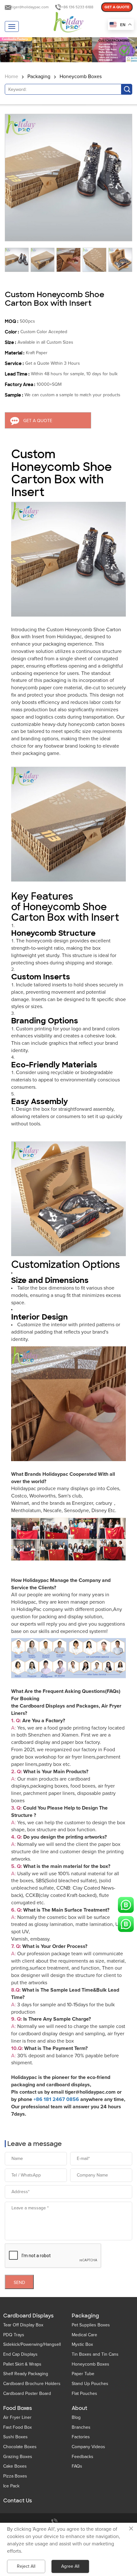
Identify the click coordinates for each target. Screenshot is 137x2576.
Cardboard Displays (28, 2316)
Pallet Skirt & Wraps (22, 2364)
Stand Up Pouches (90, 2384)
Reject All (26, 2566)
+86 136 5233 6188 (77, 7)
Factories (81, 2437)
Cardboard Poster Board (27, 2393)
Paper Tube (83, 2374)
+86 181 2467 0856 (56, 2099)
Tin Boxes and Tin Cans (95, 2354)
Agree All (70, 2566)
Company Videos (88, 2447)
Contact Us (18, 2501)
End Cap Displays (20, 2354)
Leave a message (35, 2144)
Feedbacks (83, 2457)
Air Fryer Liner (17, 2417)
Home (11, 77)
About (79, 2408)
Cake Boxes (15, 2466)
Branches (81, 2427)
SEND (19, 2283)
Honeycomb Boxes (81, 77)
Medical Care (84, 2335)
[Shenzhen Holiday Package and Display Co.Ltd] (68, 23)
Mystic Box (82, 2344)
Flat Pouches (84, 2393)
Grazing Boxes (18, 2457)
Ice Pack (11, 2486)
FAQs (77, 2466)
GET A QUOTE (117, 7)
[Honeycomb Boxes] (68, 50)
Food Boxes (18, 2408)
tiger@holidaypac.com (30, 7)
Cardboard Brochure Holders (32, 2384)
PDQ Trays (14, 2335)
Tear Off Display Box (23, 2325)
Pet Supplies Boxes (91, 2325)
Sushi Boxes (15, 2437)
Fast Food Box (18, 2427)
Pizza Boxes (15, 2476)
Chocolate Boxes (20, 2447)
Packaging (39, 77)
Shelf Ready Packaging (26, 2374)
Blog (76, 2417)
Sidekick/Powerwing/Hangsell (32, 2344)
